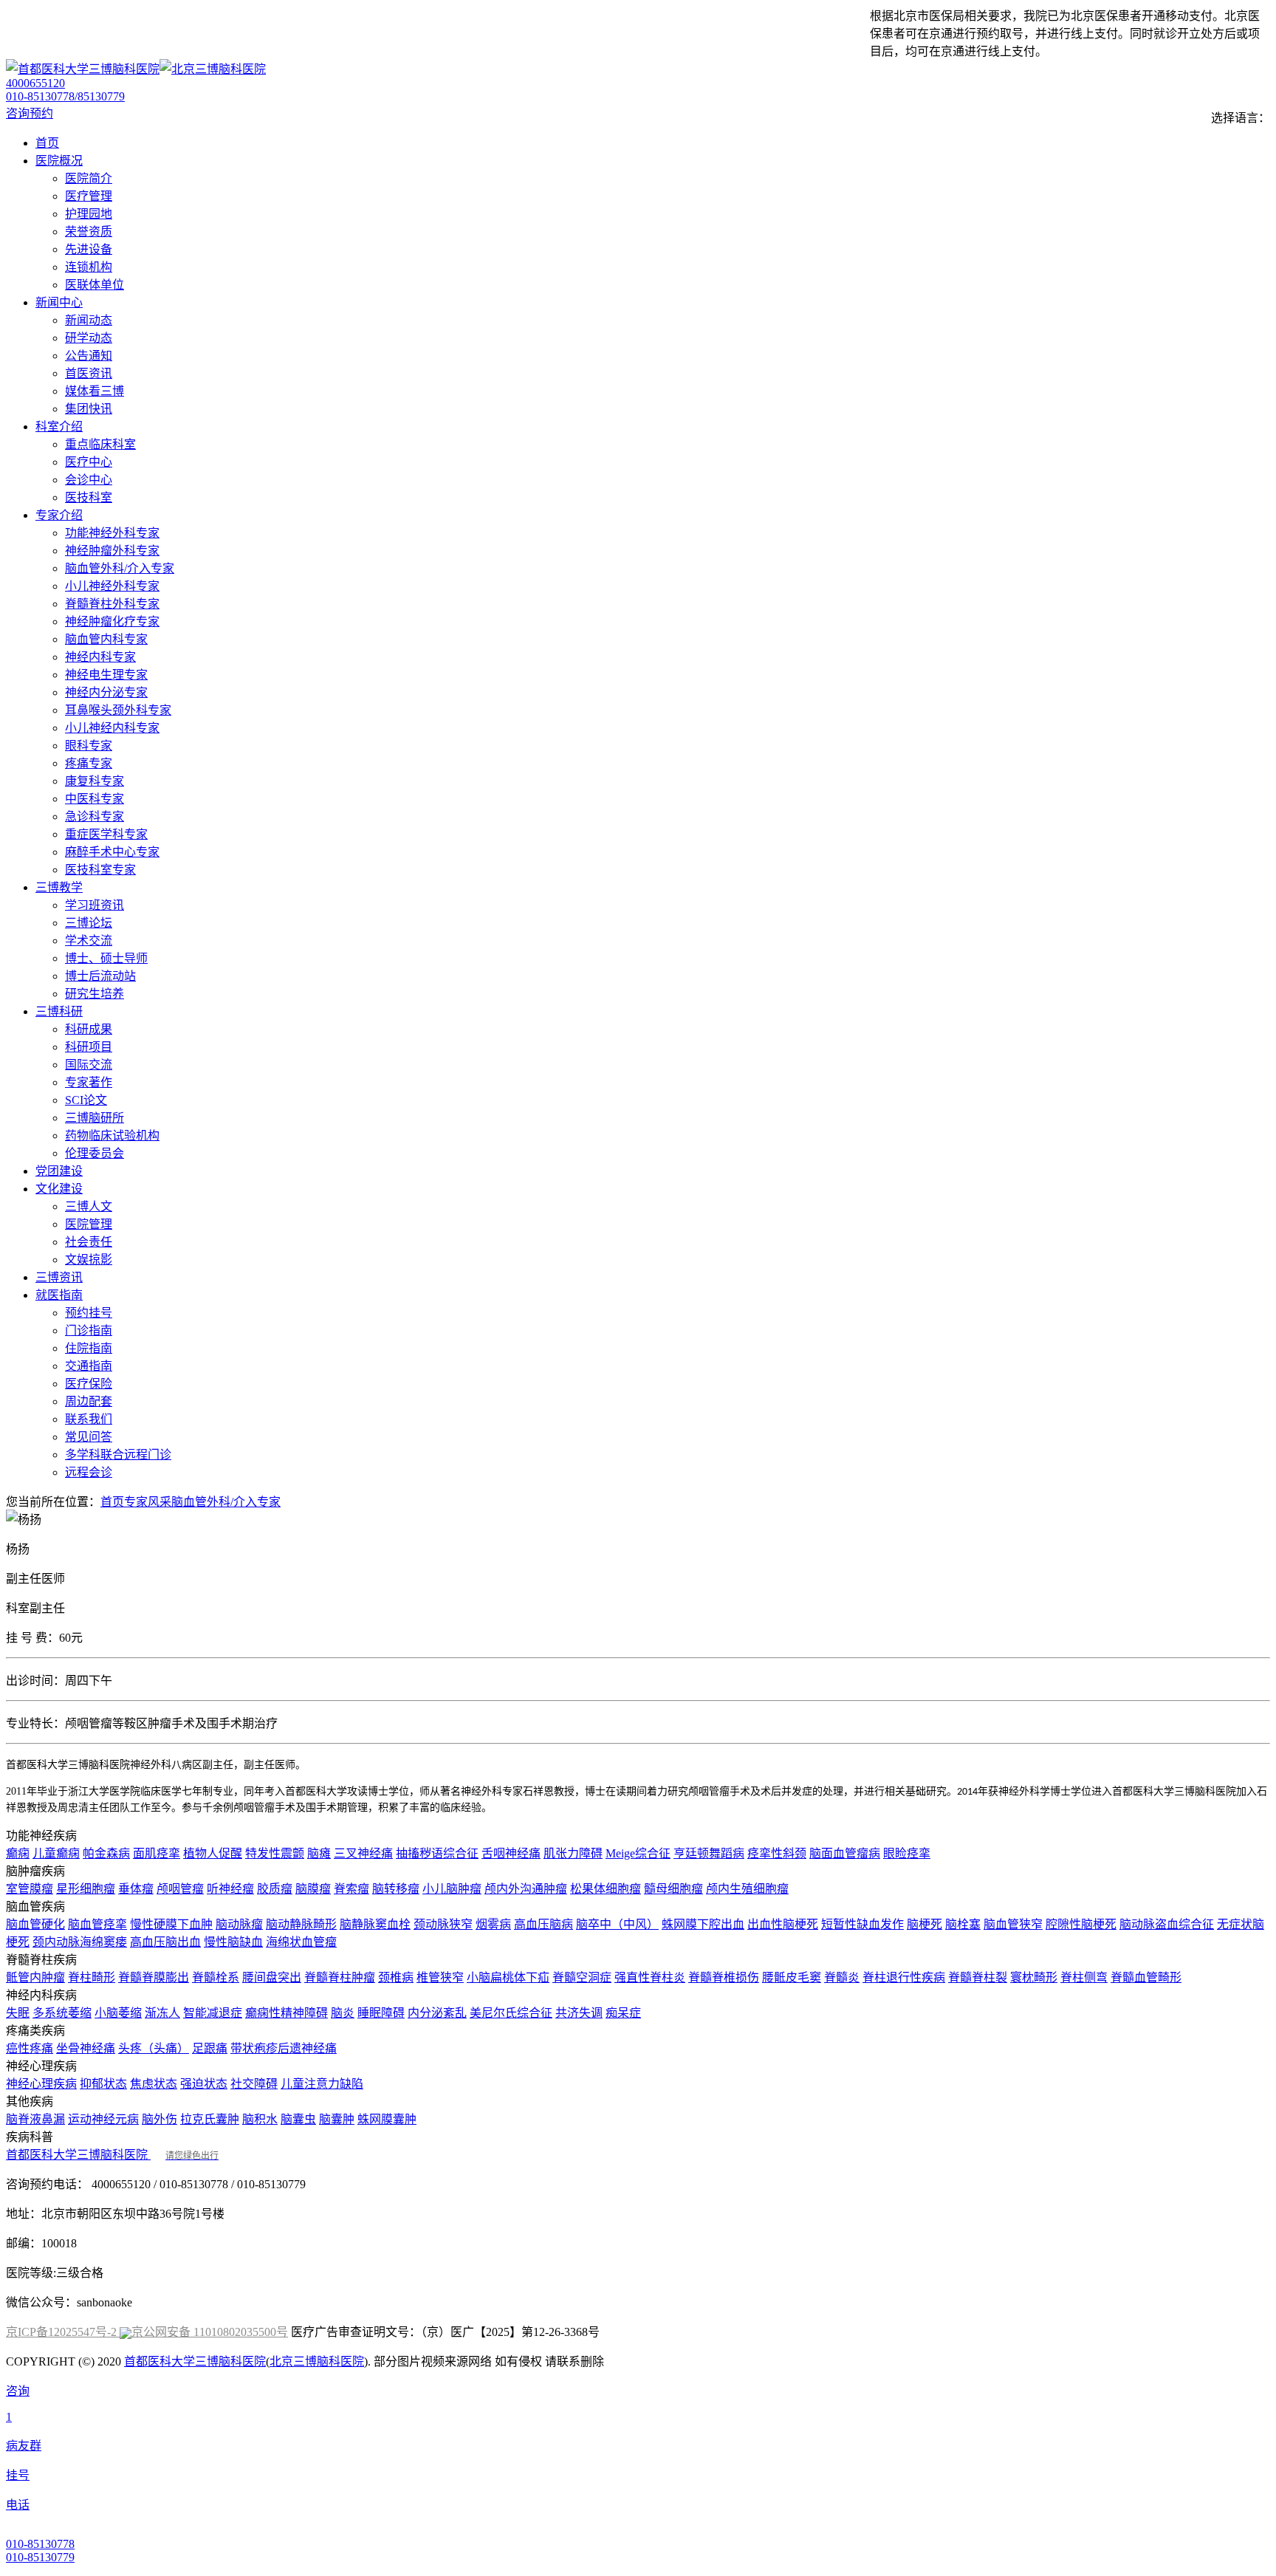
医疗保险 (89, 1384)
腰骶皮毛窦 (792, 1977)
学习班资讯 (95, 905)
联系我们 (89, 1419)
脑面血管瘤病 (845, 1853)
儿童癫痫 (56, 1853)
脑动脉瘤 (239, 1924)
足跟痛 (210, 2048)
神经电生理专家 (106, 675)
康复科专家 (95, 781)
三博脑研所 (95, 1118)
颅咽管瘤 (180, 1889)
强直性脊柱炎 (650, 1977)
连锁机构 (89, 267)
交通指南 (89, 1366)
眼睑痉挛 (907, 1853)
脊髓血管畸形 (1146, 1977)
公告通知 (89, 356)
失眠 (18, 2013)
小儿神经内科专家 (112, 728)
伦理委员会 (95, 1153)
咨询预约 (30, 113)
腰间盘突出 (272, 1977)
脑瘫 (319, 1853)
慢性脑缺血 (233, 1942)
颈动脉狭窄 (443, 1924)
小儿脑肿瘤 (452, 1889)
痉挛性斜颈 (777, 1853)
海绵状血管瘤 (301, 1942)
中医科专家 (95, 799)
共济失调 (579, 2013)
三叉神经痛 (363, 1853)
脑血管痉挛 (97, 1924)
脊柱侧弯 (1084, 1977)
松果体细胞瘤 (606, 1889)
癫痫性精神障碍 (287, 2013)
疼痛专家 (89, 763)
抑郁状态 (103, 2084)
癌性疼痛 (30, 2048)
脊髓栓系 (216, 1977)
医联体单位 (95, 285)
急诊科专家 (95, 816)
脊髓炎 (842, 1977)
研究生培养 (95, 994)
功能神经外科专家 (112, 533)
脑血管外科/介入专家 (120, 568)
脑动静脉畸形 (301, 1924)
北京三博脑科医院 (317, 2361)
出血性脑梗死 (783, 1924)
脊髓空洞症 (582, 1977)
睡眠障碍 (381, 2013)
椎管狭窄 (440, 1977)
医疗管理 (89, 196)
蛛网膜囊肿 (387, 2119)
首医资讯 (89, 373)
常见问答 (89, 1437)
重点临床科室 (100, 444)
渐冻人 (162, 2013)
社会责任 (89, 1242)
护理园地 (89, 214)
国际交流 (89, 1065)
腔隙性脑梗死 (1081, 1924)
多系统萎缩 (62, 2013)
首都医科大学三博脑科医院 (112, 2155)
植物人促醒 (213, 1853)
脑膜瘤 (313, 1889)
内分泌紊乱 (437, 2013)
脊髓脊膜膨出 (154, 1977)
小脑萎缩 (118, 2013)
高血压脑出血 (165, 1942)
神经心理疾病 (41, 2084)
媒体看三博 (95, 391)
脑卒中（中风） (617, 1924)
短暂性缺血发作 (862, 1924)
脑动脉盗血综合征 (1167, 1924)
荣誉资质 (89, 232)
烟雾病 (493, 1924)
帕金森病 (106, 1853)
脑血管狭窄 (1013, 1924)
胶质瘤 (275, 1889)
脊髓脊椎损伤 (724, 1977)
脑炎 (343, 2013)
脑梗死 (925, 1924)
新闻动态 (89, 320)
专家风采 (148, 1502)
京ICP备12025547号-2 (63, 2332)
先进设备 (89, 249)
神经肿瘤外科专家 (112, 551)
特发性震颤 (275, 1853)
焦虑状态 (154, 2084)
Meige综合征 (638, 1853)
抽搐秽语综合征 (437, 1853)
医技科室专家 (100, 870)
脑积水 (260, 2119)
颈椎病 (396, 1977)
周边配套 (89, 1401)
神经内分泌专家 (106, 692)
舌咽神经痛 (511, 1853)
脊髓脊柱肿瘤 (340, 1977)
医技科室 (89, 497)
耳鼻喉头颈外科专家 (118, 710)
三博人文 (89, 1206)
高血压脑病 (543, 1924)
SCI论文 (86, 1100)
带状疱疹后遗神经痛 (284, 2048)
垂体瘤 (136, 1889)
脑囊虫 (298, 2119)
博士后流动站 (100, 976)
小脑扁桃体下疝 (508, 1977)
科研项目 (89, 1047)
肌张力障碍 (573, 1853)
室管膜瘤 (30, 1889)
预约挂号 (89, 1313)
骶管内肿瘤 (35, 1977)
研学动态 (89, 338)
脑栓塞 (963, 1924)
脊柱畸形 (92, 1977)
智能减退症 (213, 2013)
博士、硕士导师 (106, 958)
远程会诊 (89, 1472)
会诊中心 (89, 480)
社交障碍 (254, 2084)
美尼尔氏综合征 (511, 2013)
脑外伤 (159, 2119)
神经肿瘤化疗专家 (112, 621)
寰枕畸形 (1034, 1977)
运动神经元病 (103, 2119)
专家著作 (89, 1082)
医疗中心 (89, 462)
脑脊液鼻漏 (35, 2119)
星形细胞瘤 (86, 1889)
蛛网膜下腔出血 (703, 1924)
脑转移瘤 (396, 1889)
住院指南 (89, 1348)
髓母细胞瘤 (673, 1889)
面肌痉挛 (157, 1853)
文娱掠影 (89, 1260)
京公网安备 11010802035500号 (210, 2332)
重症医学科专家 (106, 834)
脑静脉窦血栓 (375, 1924)
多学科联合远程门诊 (118, 1455)
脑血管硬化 (35, 1924)
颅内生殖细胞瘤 (747, 1889)
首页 (112, 1502)
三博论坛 (89, 923)
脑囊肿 (337, 2119)
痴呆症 (623, 2013)
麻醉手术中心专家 (112, 852)
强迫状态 (204, 2084)
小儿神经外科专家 (112, 586)
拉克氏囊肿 (210, 2119)
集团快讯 (89, 409)
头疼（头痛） (154, 2048)
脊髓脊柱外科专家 (112, 604)
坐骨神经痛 (86, 2048)
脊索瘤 (351, 1889)
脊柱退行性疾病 (904, 1977)
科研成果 (89, 1029)
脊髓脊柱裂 (978, 1977)
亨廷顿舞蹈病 (709, 1853)
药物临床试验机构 (112, 1135)
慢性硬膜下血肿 (171, 1924)
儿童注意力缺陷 (322, 2084)
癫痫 (18, 1853)
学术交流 (89, 941)
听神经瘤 (230, 1889)
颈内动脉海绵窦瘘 (80, 1942)
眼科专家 (89, 746)
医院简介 (89, 178)
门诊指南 (89, 1330)
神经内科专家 (100, 657)
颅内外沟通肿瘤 (526, 1889)
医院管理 (89, 1224)
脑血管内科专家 (106, 639)
